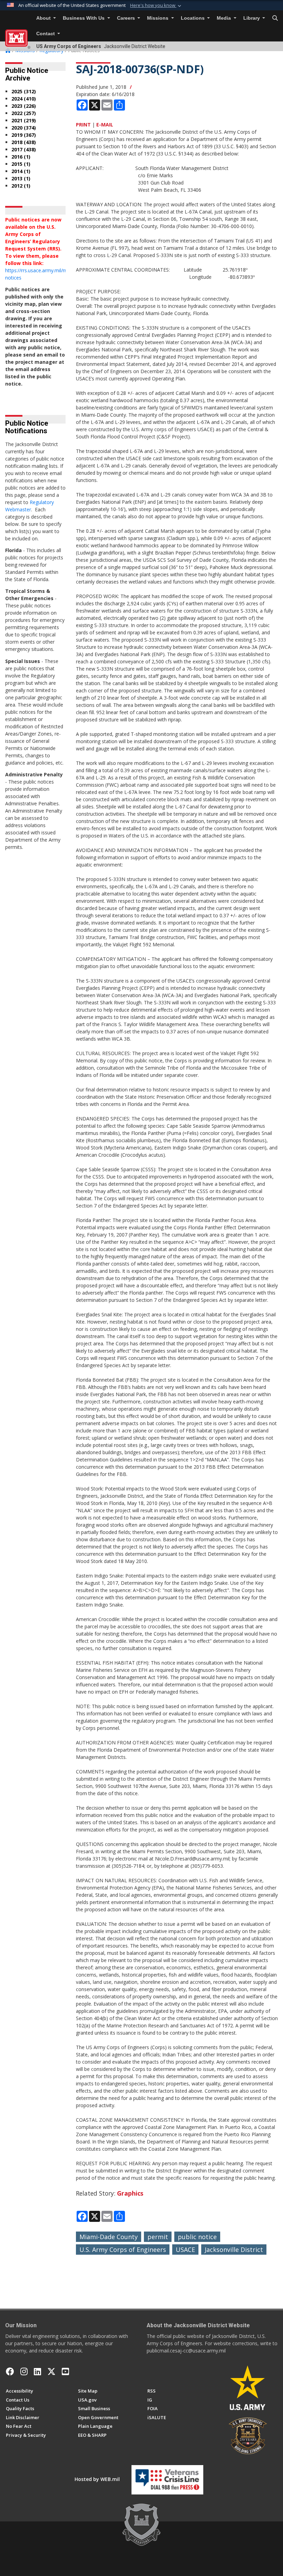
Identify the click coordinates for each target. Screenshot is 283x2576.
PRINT (83, 125)
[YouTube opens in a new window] (65, 2371)
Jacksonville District (234, 2250)
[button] (156, 6)
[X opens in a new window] (51, 2371)
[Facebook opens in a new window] (10, 2371)
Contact (46, 34)
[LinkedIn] (37, 2371)
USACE (185, 2250)
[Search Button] (275, 18)
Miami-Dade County (109, 2237)
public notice (197, 2237)
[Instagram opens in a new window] (24, 2371)
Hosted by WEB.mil (97, 2479)
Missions (158, 18)
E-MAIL (105, 125)
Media (225, 18)
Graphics (130, 2193)
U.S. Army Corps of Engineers (123, 2250)
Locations (193, 18)
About (44, 18)
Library (252, 18)
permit (158, 2237)
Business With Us (84, 18)
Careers (127, 18)
